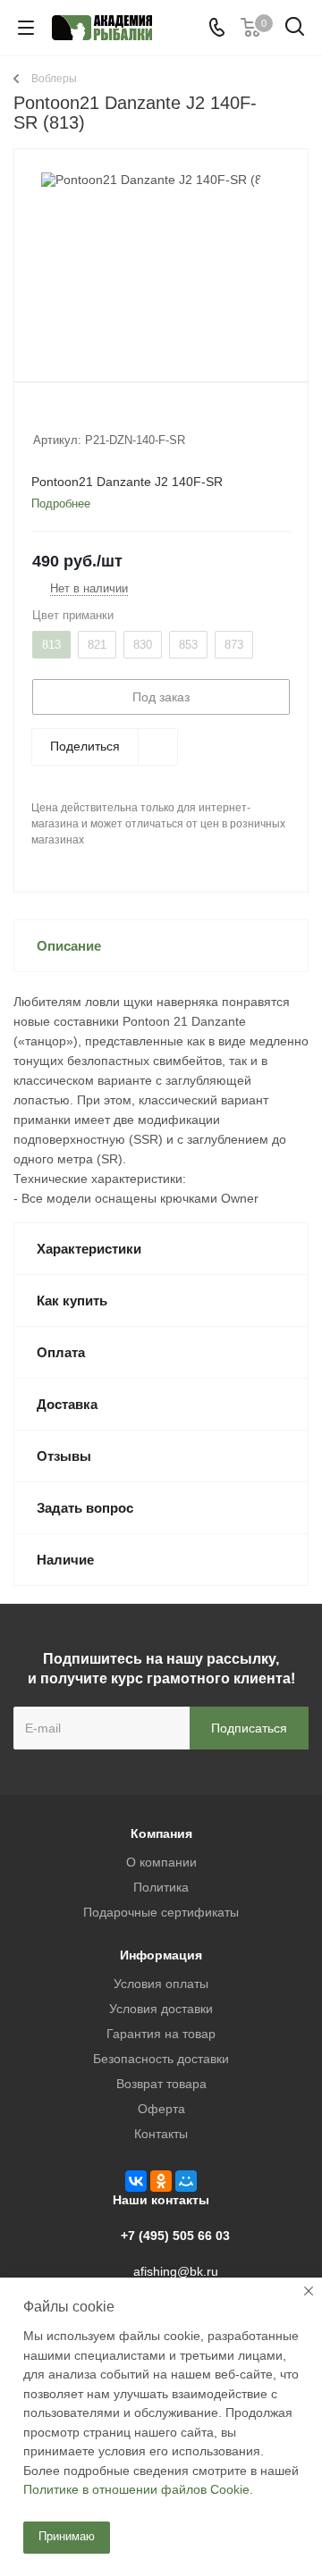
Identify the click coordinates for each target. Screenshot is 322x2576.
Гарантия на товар (161, 2034)
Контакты (161, 2134)
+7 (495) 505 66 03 (175, 2236)
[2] (59, 416)
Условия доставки (161, 2009)
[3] (76, 416)
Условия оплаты (161, 1984)
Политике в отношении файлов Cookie (136, 2489)
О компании (161, 1862)
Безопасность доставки (161, 2059)
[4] (93, 416)
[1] (42, 416)
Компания (161, 1833)
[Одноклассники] (161, 2181)
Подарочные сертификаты (161, 1912)
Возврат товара (161, 2084)
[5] (110, 416)
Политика (161, 1887)
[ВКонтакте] (136, 2181)
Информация (161, 1955)
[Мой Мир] (186, 2181)
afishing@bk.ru (176, 2271)
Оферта (161, 2109)
